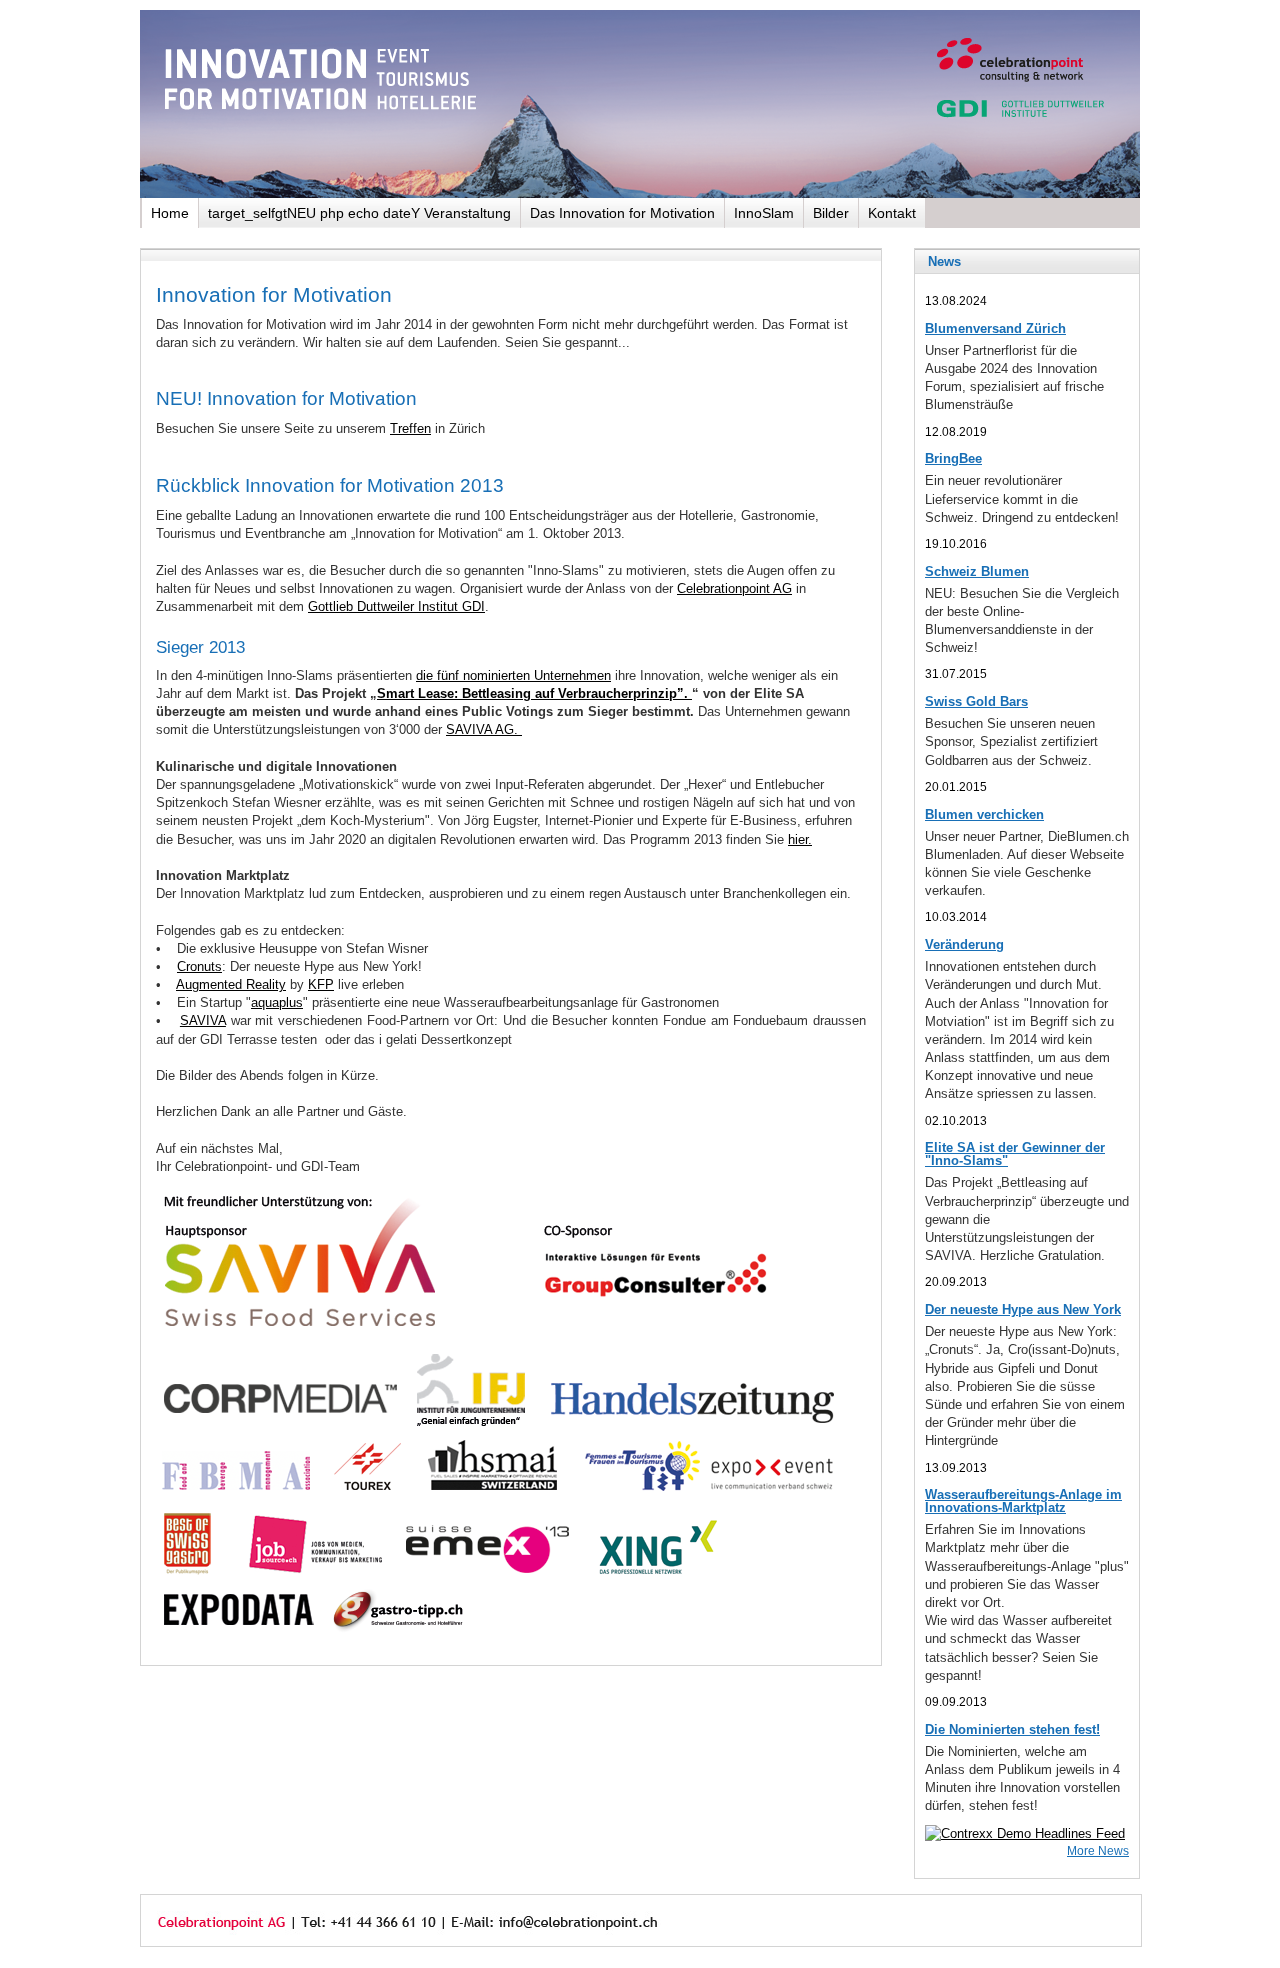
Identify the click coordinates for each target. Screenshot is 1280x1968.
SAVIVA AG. (484, 729)
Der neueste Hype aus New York (1023, 1309)
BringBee (953, 458)
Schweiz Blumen (977, 571)
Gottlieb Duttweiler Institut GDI (396, 606)
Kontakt (892, 213)
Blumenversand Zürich (995, 328)
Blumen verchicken (984, 814)
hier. (800, 839)
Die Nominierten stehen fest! (1012, 1729)
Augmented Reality (231, 984)
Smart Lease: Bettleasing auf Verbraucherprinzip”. (534, 693)
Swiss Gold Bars (976, 701)
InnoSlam (764, 213)
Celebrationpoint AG (734, 588)
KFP (321, 984)
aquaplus (277, 1002)
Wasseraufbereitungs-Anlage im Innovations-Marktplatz (1023, 1501)
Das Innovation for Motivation (622, 213)
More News (1098, 1850)
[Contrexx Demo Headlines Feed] (1025, 1833)
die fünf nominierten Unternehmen (513, 675)
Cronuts (199, 966)
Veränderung (964, 944)
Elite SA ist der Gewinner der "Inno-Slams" (1015, 1154)
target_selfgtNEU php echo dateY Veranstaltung (359, 213)
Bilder (831, 213)
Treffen (410, 428)
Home (170, 213)
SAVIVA (203, 1020)
